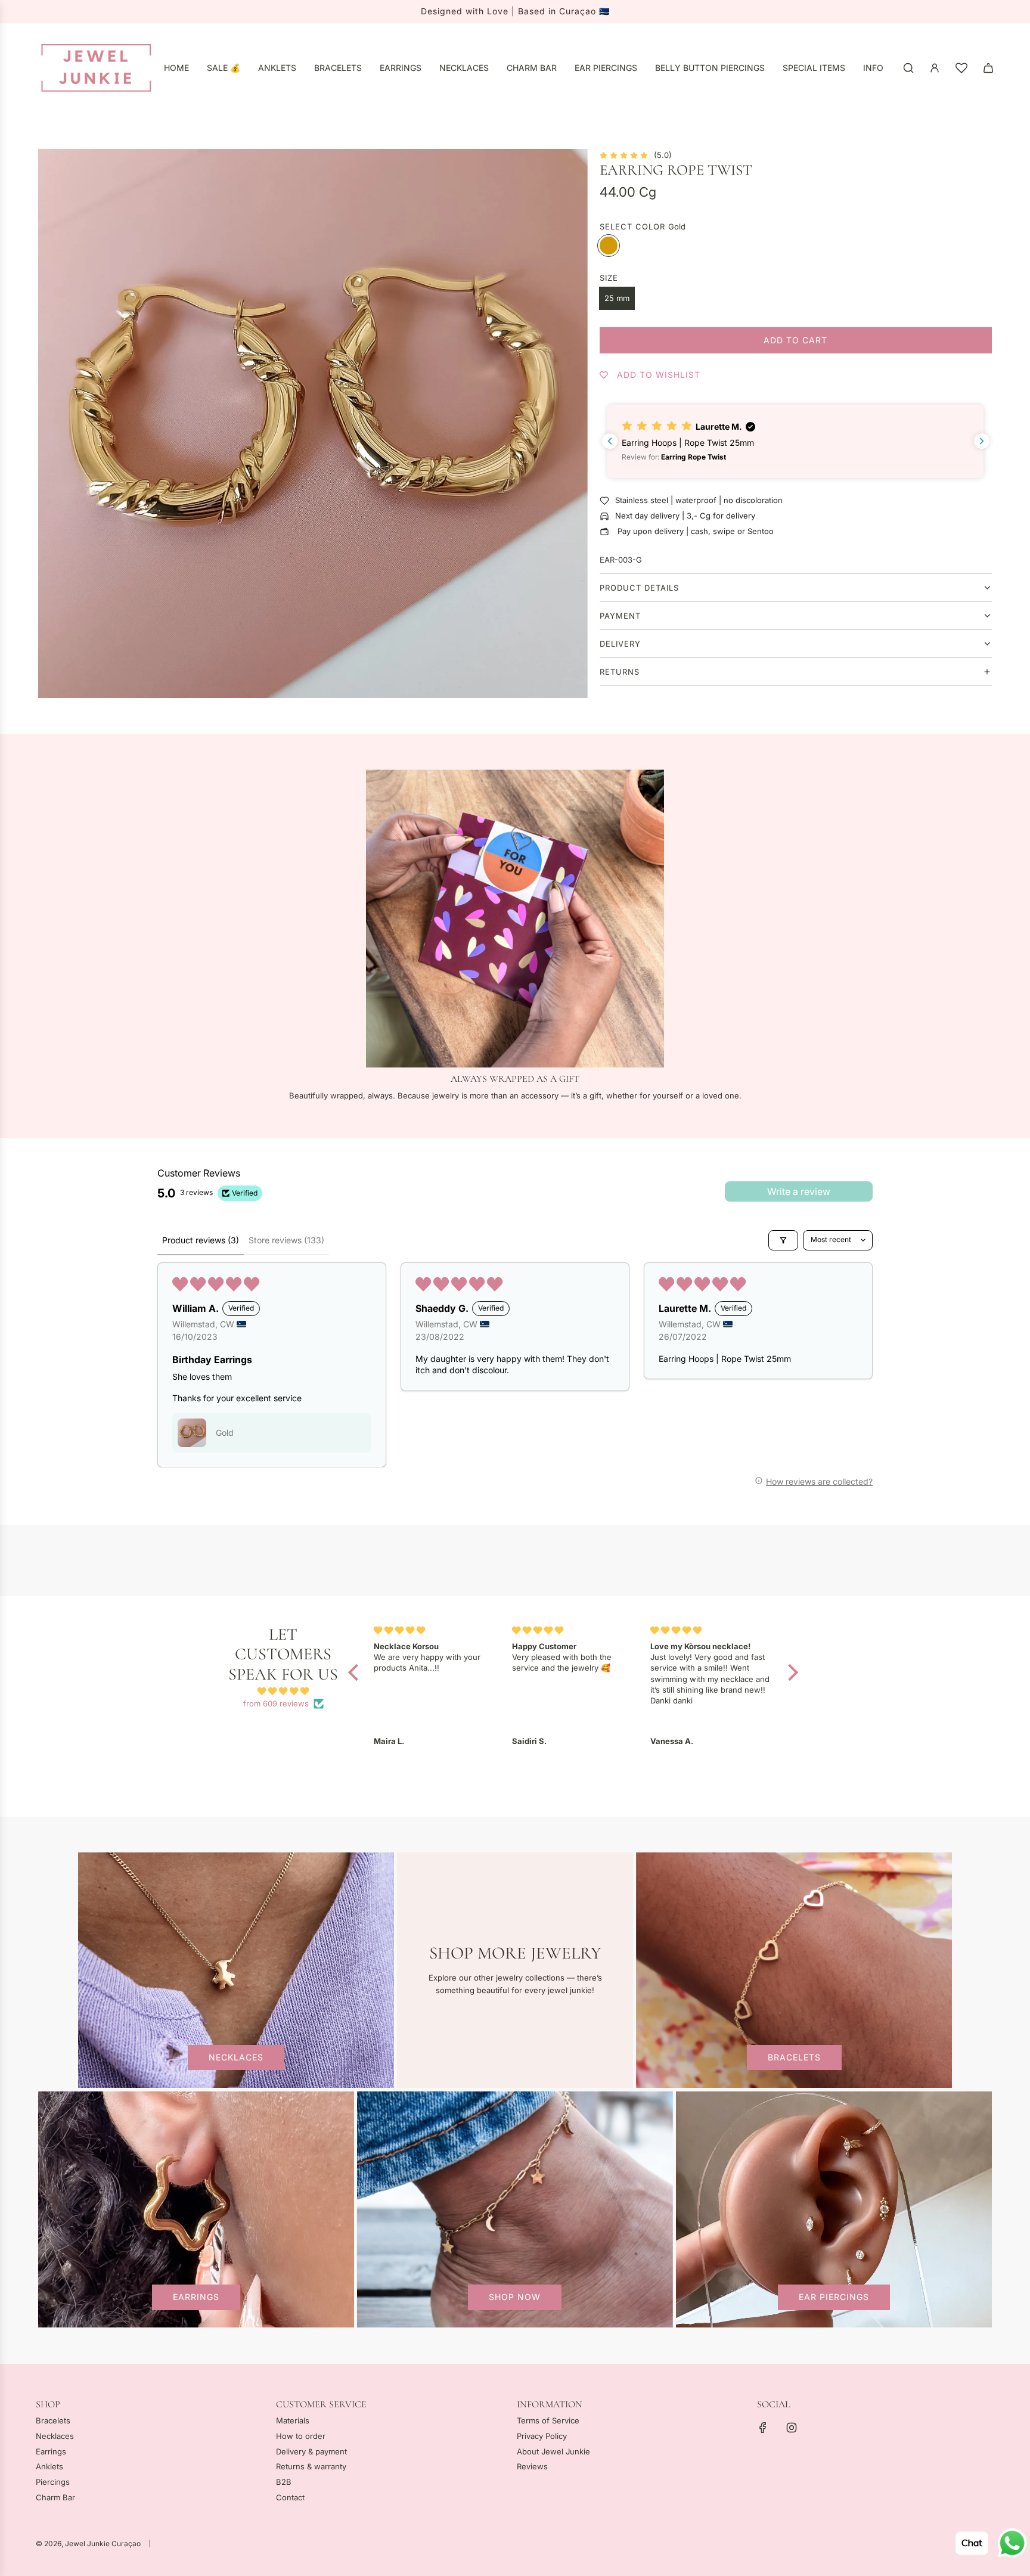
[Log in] (935, 68)
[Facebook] (763, 2428)
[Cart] (988, 68)
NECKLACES (236, 2058)
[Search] (908, 68)
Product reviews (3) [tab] (201, 1240)
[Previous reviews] (610, 441)
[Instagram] (792, 2428)
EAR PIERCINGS (834, 2297)
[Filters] (783, 1240)
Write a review (799, 1191)
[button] (795, 441)
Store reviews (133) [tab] (286, 1240)
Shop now (515, 2297)
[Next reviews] (982, 441)
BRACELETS (794, 2058)
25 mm (617, 298)
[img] (283, 1692)
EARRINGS (196, 2297)
